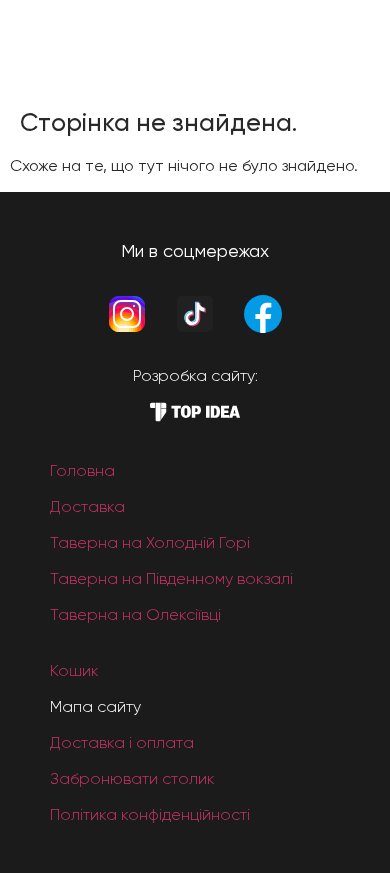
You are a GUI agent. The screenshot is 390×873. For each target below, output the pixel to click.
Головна (82, 470)
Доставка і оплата (122, 742)
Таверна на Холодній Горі (150, 542)
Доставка (87, 506)
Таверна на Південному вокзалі (171, 578)
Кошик (74, 670)
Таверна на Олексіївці (135, 614)
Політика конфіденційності (150, 814)
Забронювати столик (132, 778)
